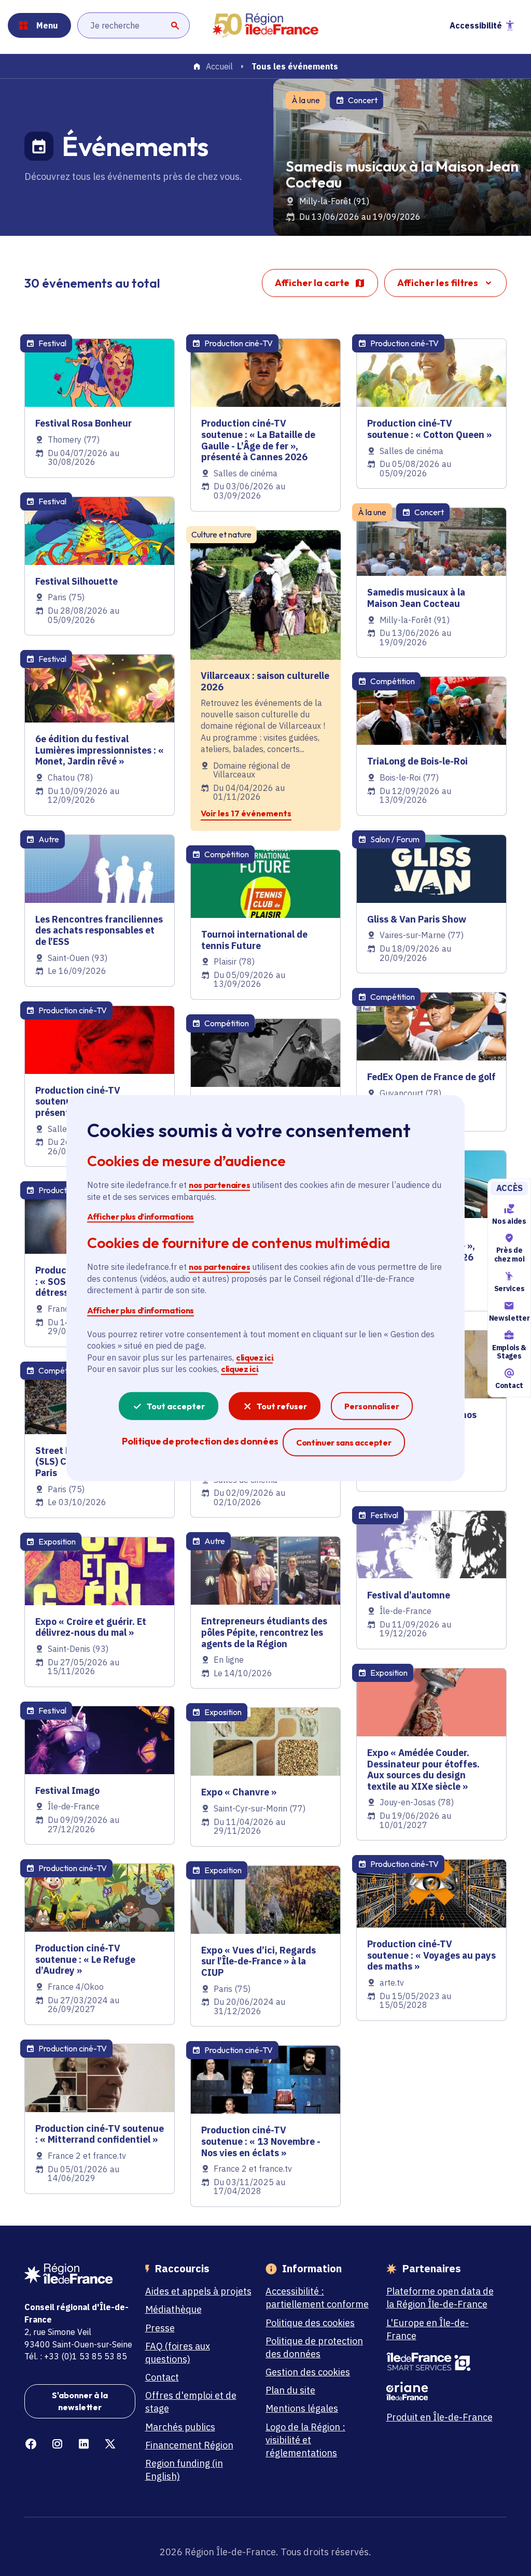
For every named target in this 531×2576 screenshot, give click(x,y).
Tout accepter (176, 1406)
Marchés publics (180, 2427)
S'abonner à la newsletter (80, 2401)
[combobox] (134, 25)
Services (509, 1289)
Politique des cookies (310, 2323)
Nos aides (509, 1221)
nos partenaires (219, 1185)
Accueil (219, 67)
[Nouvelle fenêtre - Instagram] (57, 2444)
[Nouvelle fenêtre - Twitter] (110, 2444)
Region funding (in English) (184, 2470)
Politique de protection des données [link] (200, 1441)
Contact (509, 1385)
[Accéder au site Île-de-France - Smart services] (442, 2362)
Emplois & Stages (509, 1352)
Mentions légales (302, 2408)
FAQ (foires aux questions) (178, 2353)
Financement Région (189, 2445)
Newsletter (509, 1318)
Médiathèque (173, 2309)
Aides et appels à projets (198, 2291)
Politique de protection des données (314, 2347)
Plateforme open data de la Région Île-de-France (440, 2298)
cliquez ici (254, 1357)
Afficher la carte (312, 283)
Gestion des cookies (308, 2372)
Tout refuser (282, 1406)
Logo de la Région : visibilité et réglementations (305, 2440)
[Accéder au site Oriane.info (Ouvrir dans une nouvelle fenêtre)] (442, 2391)
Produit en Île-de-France (439, 2417)
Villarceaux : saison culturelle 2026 (265, 681)
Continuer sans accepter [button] (344, 1442)
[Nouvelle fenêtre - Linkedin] (84, 2444)
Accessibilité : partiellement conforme (317, 2298)
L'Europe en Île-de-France (428, 2329)
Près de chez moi (509, 1255)
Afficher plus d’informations (141, 1216)
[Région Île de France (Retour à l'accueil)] (265, 26)
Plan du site (290, 2390)
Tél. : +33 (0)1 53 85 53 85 (76, 2356)
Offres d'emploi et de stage (191, 2402)
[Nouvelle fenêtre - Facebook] (31, 2444)
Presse (160, 2328)
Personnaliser (372, 1406)
